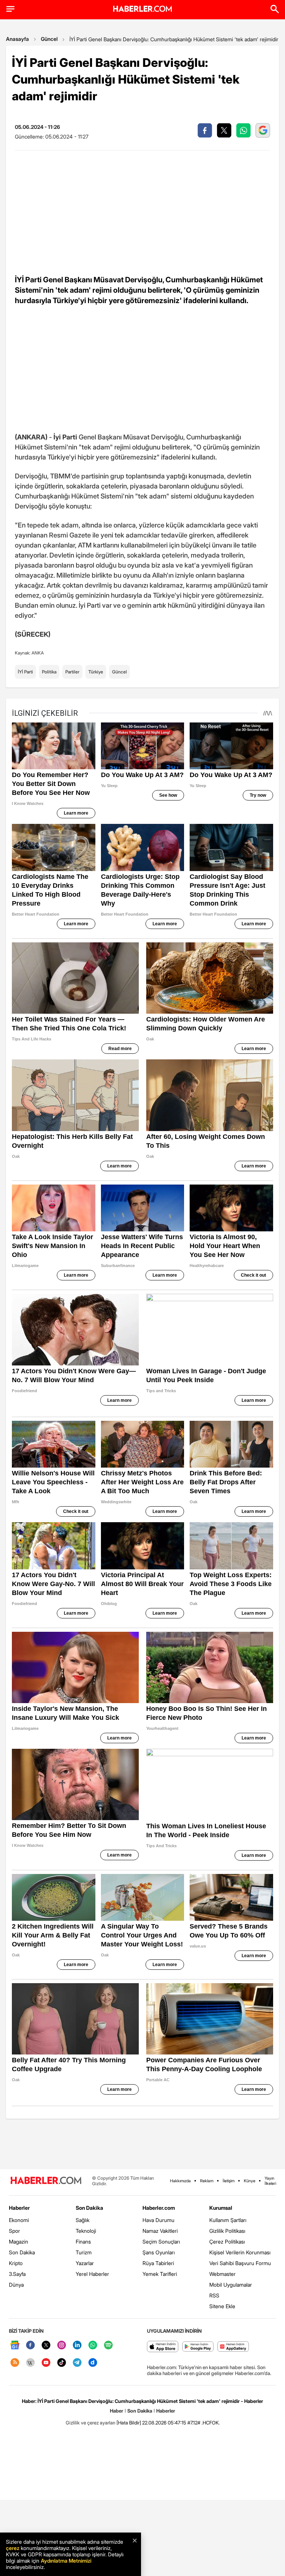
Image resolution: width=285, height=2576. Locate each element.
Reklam (207, 2181)
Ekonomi (19, 2220)
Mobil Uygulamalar (231, 2285)
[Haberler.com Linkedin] (77, 2346)
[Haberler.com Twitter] (46, 2346)
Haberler (19, 2208)
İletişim (229, 2181)
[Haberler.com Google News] (15, 2346)
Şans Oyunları (159, 2252)
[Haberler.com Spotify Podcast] (108, 2346)
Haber (117, 2411)
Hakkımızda (180, 2181)
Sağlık (83, 2220)
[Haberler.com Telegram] (77, 2363)
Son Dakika (22, 2252)
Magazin (19, 2242)
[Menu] (10, 9)
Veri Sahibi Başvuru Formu (240, 2263)
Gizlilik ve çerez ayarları (91, 2423)
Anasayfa (17, 39)
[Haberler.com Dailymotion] (93, 2363)
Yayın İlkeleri (270, 2181)
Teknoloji (86, 2231)
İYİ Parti (25, 672)
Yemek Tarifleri (160, 2274)
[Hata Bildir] (129, 2423)
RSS (214, 2295)
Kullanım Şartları (228, 2220)
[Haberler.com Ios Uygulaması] (163, 2347)
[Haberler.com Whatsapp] (93, 2346)
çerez (13, 2548)
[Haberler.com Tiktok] (62, 2363)
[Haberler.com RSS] (15, 2363)
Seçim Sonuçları (161, 2242)
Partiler (72, 672)
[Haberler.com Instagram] (62, 2346)
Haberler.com (159, 2208)
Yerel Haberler (92, 2274)
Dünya (16, 2285)
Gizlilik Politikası (227, 2231)
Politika (49, 672)
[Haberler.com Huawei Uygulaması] (233, 2347)
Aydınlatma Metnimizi (66, 2561)
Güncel (49, 39)
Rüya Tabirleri (158, 2263)
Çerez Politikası (227, 2242)
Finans (83, 2242)
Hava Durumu (158, 2220)
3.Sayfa (17, 2274)
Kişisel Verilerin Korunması (240, 2252)
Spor (14, 2231)
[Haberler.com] (46, 2181)
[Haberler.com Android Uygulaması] (198, 2347)
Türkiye (96, 672)
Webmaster (222, 2274)
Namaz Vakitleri (160, 2231)
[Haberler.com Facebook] (30, 2346)
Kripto (16, 2263)
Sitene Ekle (222, 2306)
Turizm (84, 2252)
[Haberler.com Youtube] (46, 2363)
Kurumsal (221, 2208)
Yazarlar (85, 2263)
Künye (250, 2181)
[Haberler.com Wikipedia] (30, 2363)
